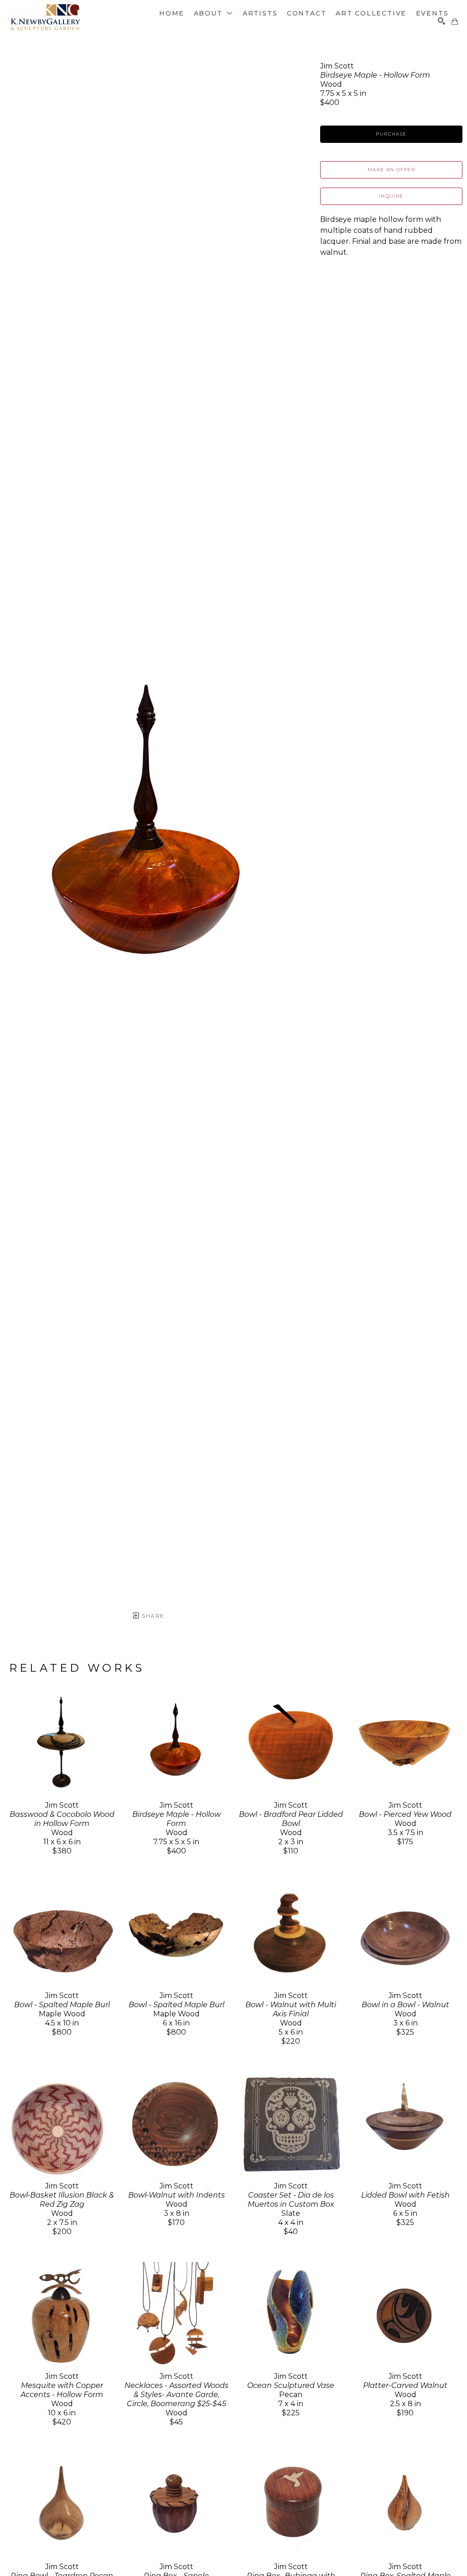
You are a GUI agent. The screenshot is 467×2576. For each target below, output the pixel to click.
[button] (214, 13)
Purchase (391, 134)
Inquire (391, 196)
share (152, 1616)
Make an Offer (391, 170)
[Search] (441, 21)
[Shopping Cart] (455, 21)
